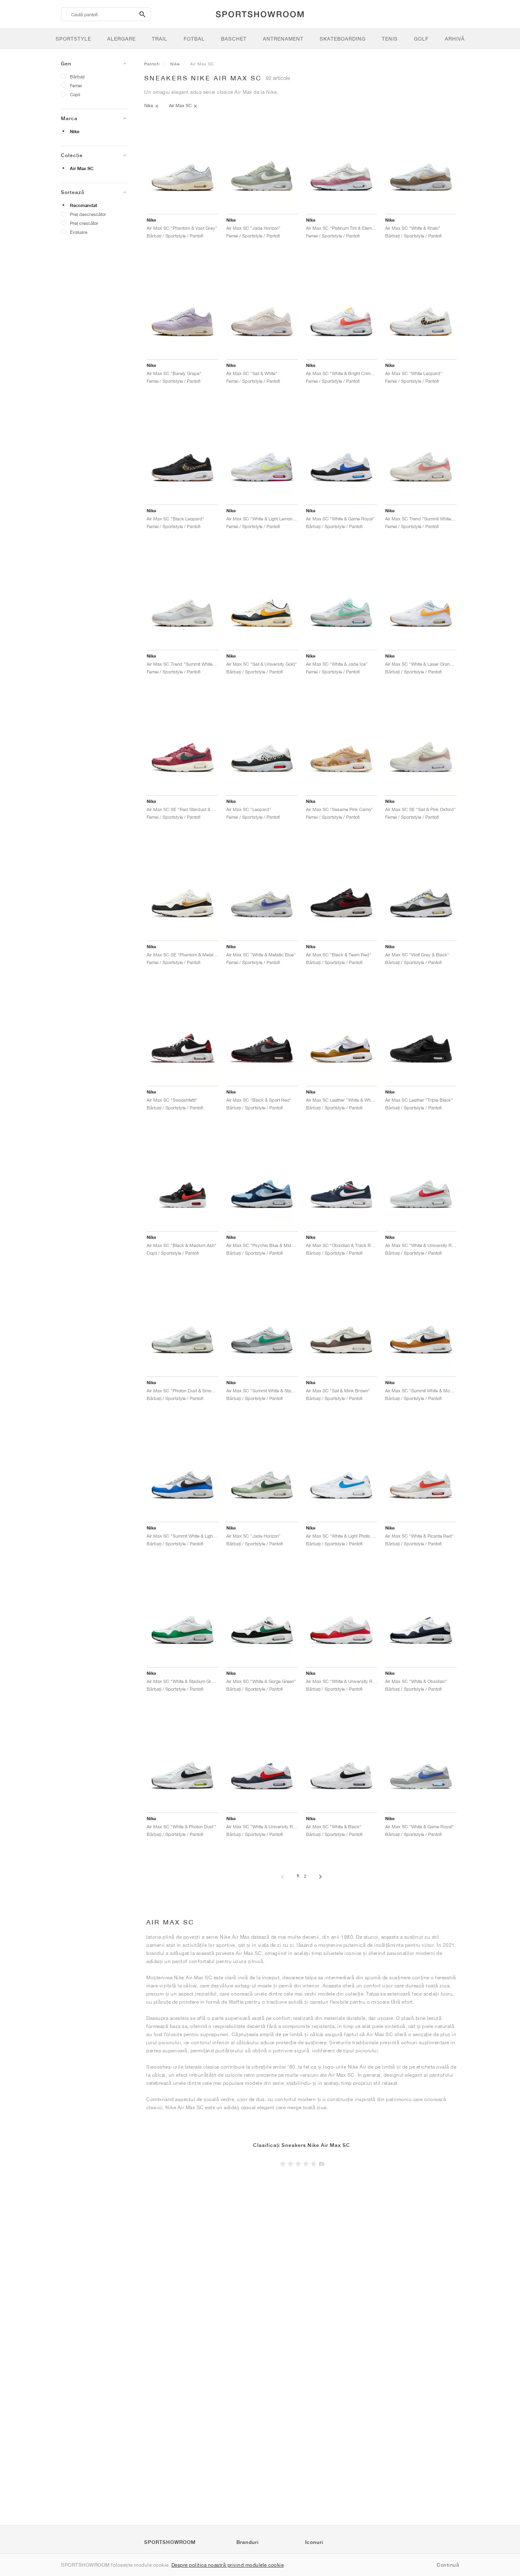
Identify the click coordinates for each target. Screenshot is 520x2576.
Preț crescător (84, 223)
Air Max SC (82, 168)
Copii (75, 94)
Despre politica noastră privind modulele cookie (228, 2565)
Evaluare (79, 232)
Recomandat (83, 205)
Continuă (448, 2565)
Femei (76, 85)
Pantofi (152, 64)
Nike (75, 132)
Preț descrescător (88, 214)
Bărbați (77, 77)
